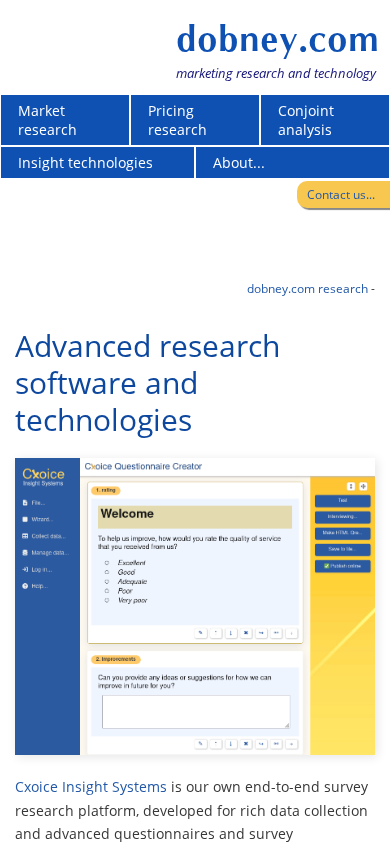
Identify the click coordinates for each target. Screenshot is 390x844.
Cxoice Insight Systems (91, 786)
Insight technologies (85, 162)
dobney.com (277, 39)
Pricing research (177, 120)
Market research (47, 120)
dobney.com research (307, 288)
